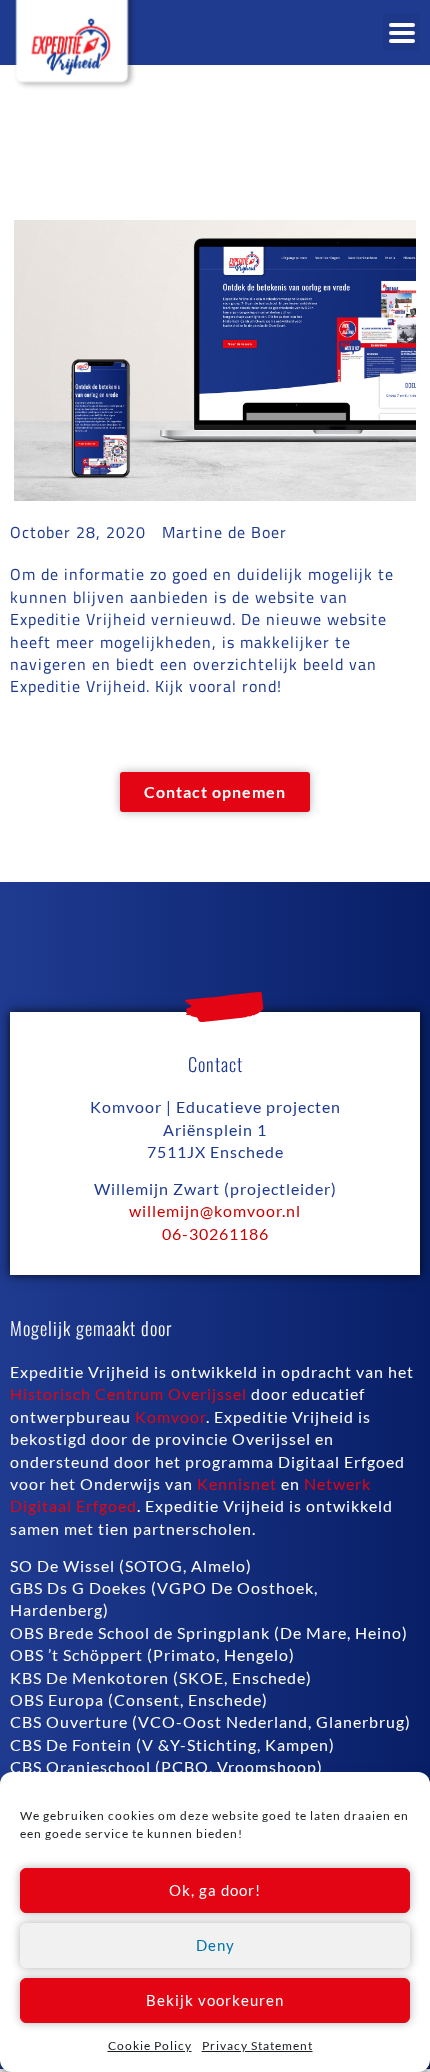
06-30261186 (215, 1233)
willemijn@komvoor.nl (215, 1210)
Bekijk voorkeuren (215, 2000)
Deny (215, 1945)
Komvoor (170, 1416)
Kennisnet (237, 1483)
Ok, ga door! (215, 1890)
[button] (401, 32)
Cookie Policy (150, 2045)
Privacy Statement (257, 2045)
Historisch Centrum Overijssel (128, 1393)
